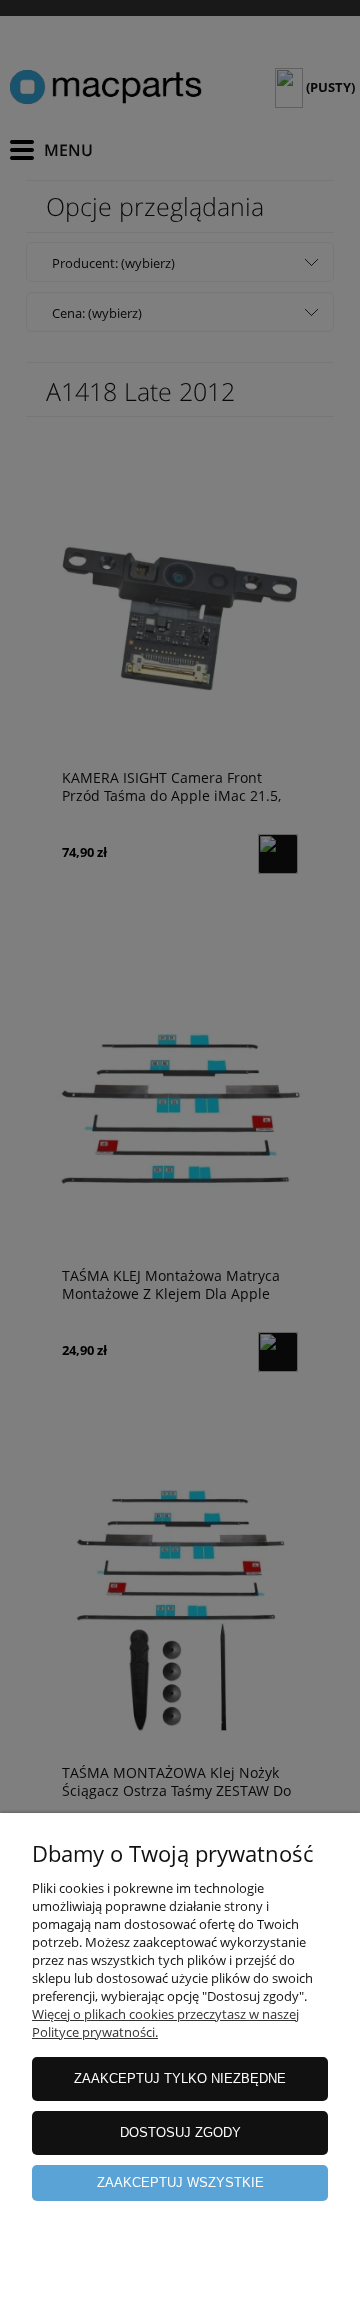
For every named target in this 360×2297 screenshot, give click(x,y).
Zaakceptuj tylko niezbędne (180, 2078)
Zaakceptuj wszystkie (180, 2182)
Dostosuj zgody (180, 2132)
